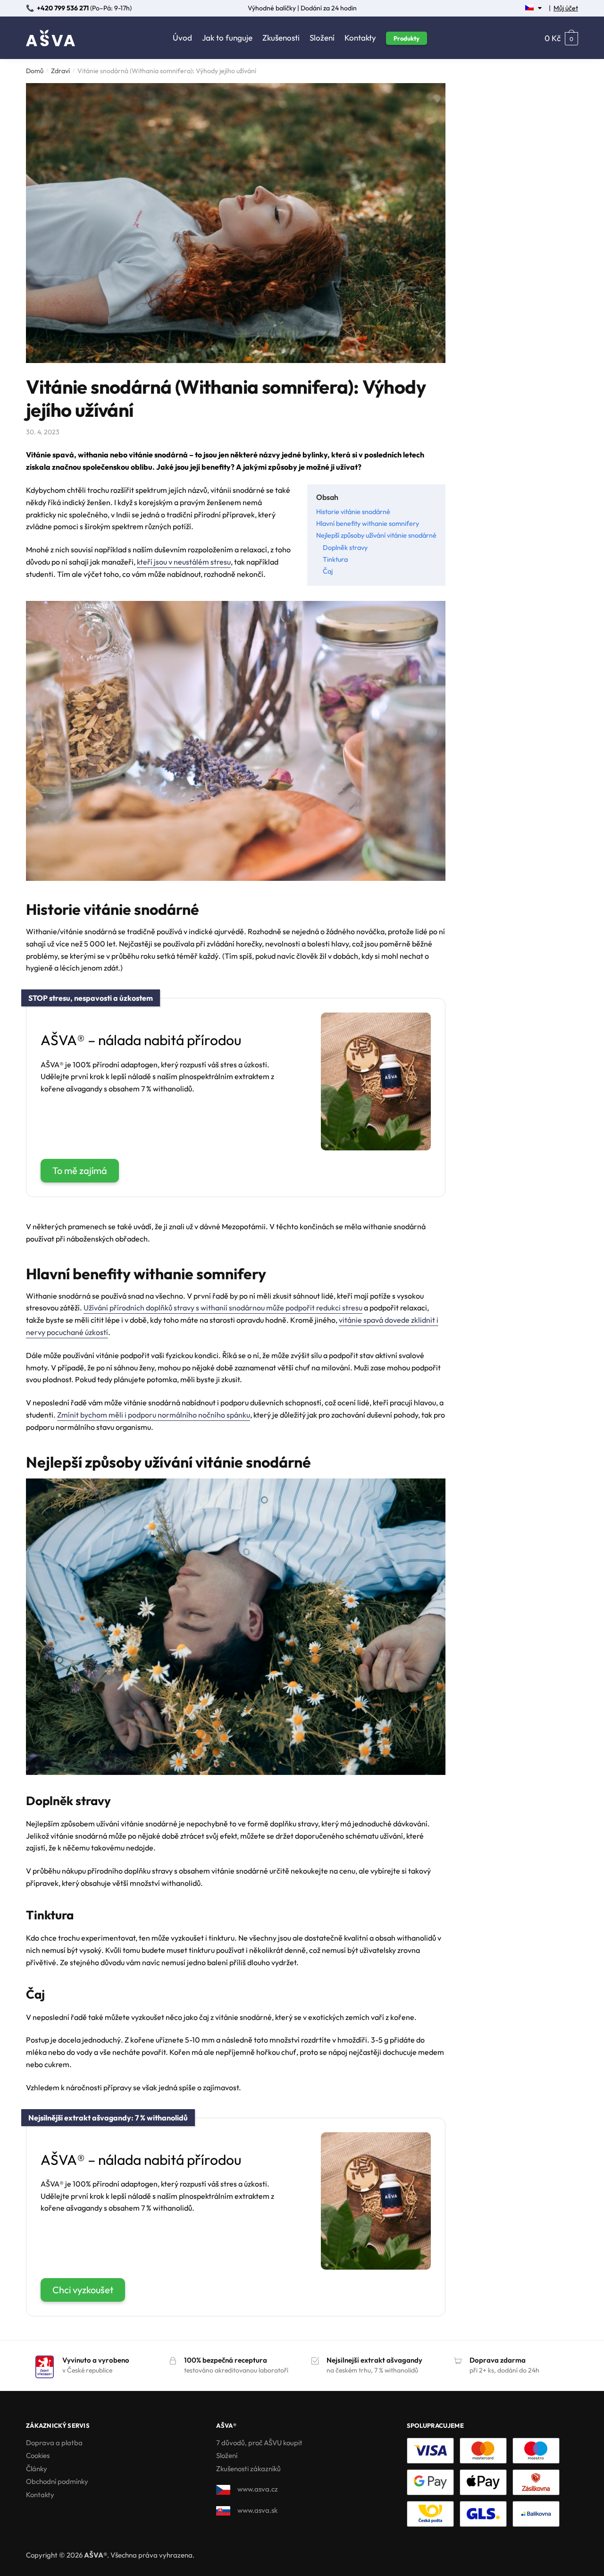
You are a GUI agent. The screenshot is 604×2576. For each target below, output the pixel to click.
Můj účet (566, 8)
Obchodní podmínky (57, 2481)
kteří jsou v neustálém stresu (184, 562)
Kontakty (40, 2495)
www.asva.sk (257, 2510)
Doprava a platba (54, 2443)
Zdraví (60, 71)
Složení (227, 2455)
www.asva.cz (258, 2489)
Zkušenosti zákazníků (248, 2469)
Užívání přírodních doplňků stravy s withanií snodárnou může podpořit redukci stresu (223, 1308)
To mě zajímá (80, 1170)
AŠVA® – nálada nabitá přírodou (141, 1040)
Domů (35, 71)
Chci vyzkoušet (83, 2290)
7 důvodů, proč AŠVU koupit (259, 2443)
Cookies (38, 2455)
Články (37, 2469)
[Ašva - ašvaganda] (376, 1147)
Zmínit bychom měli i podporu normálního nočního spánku (154, 1415)
